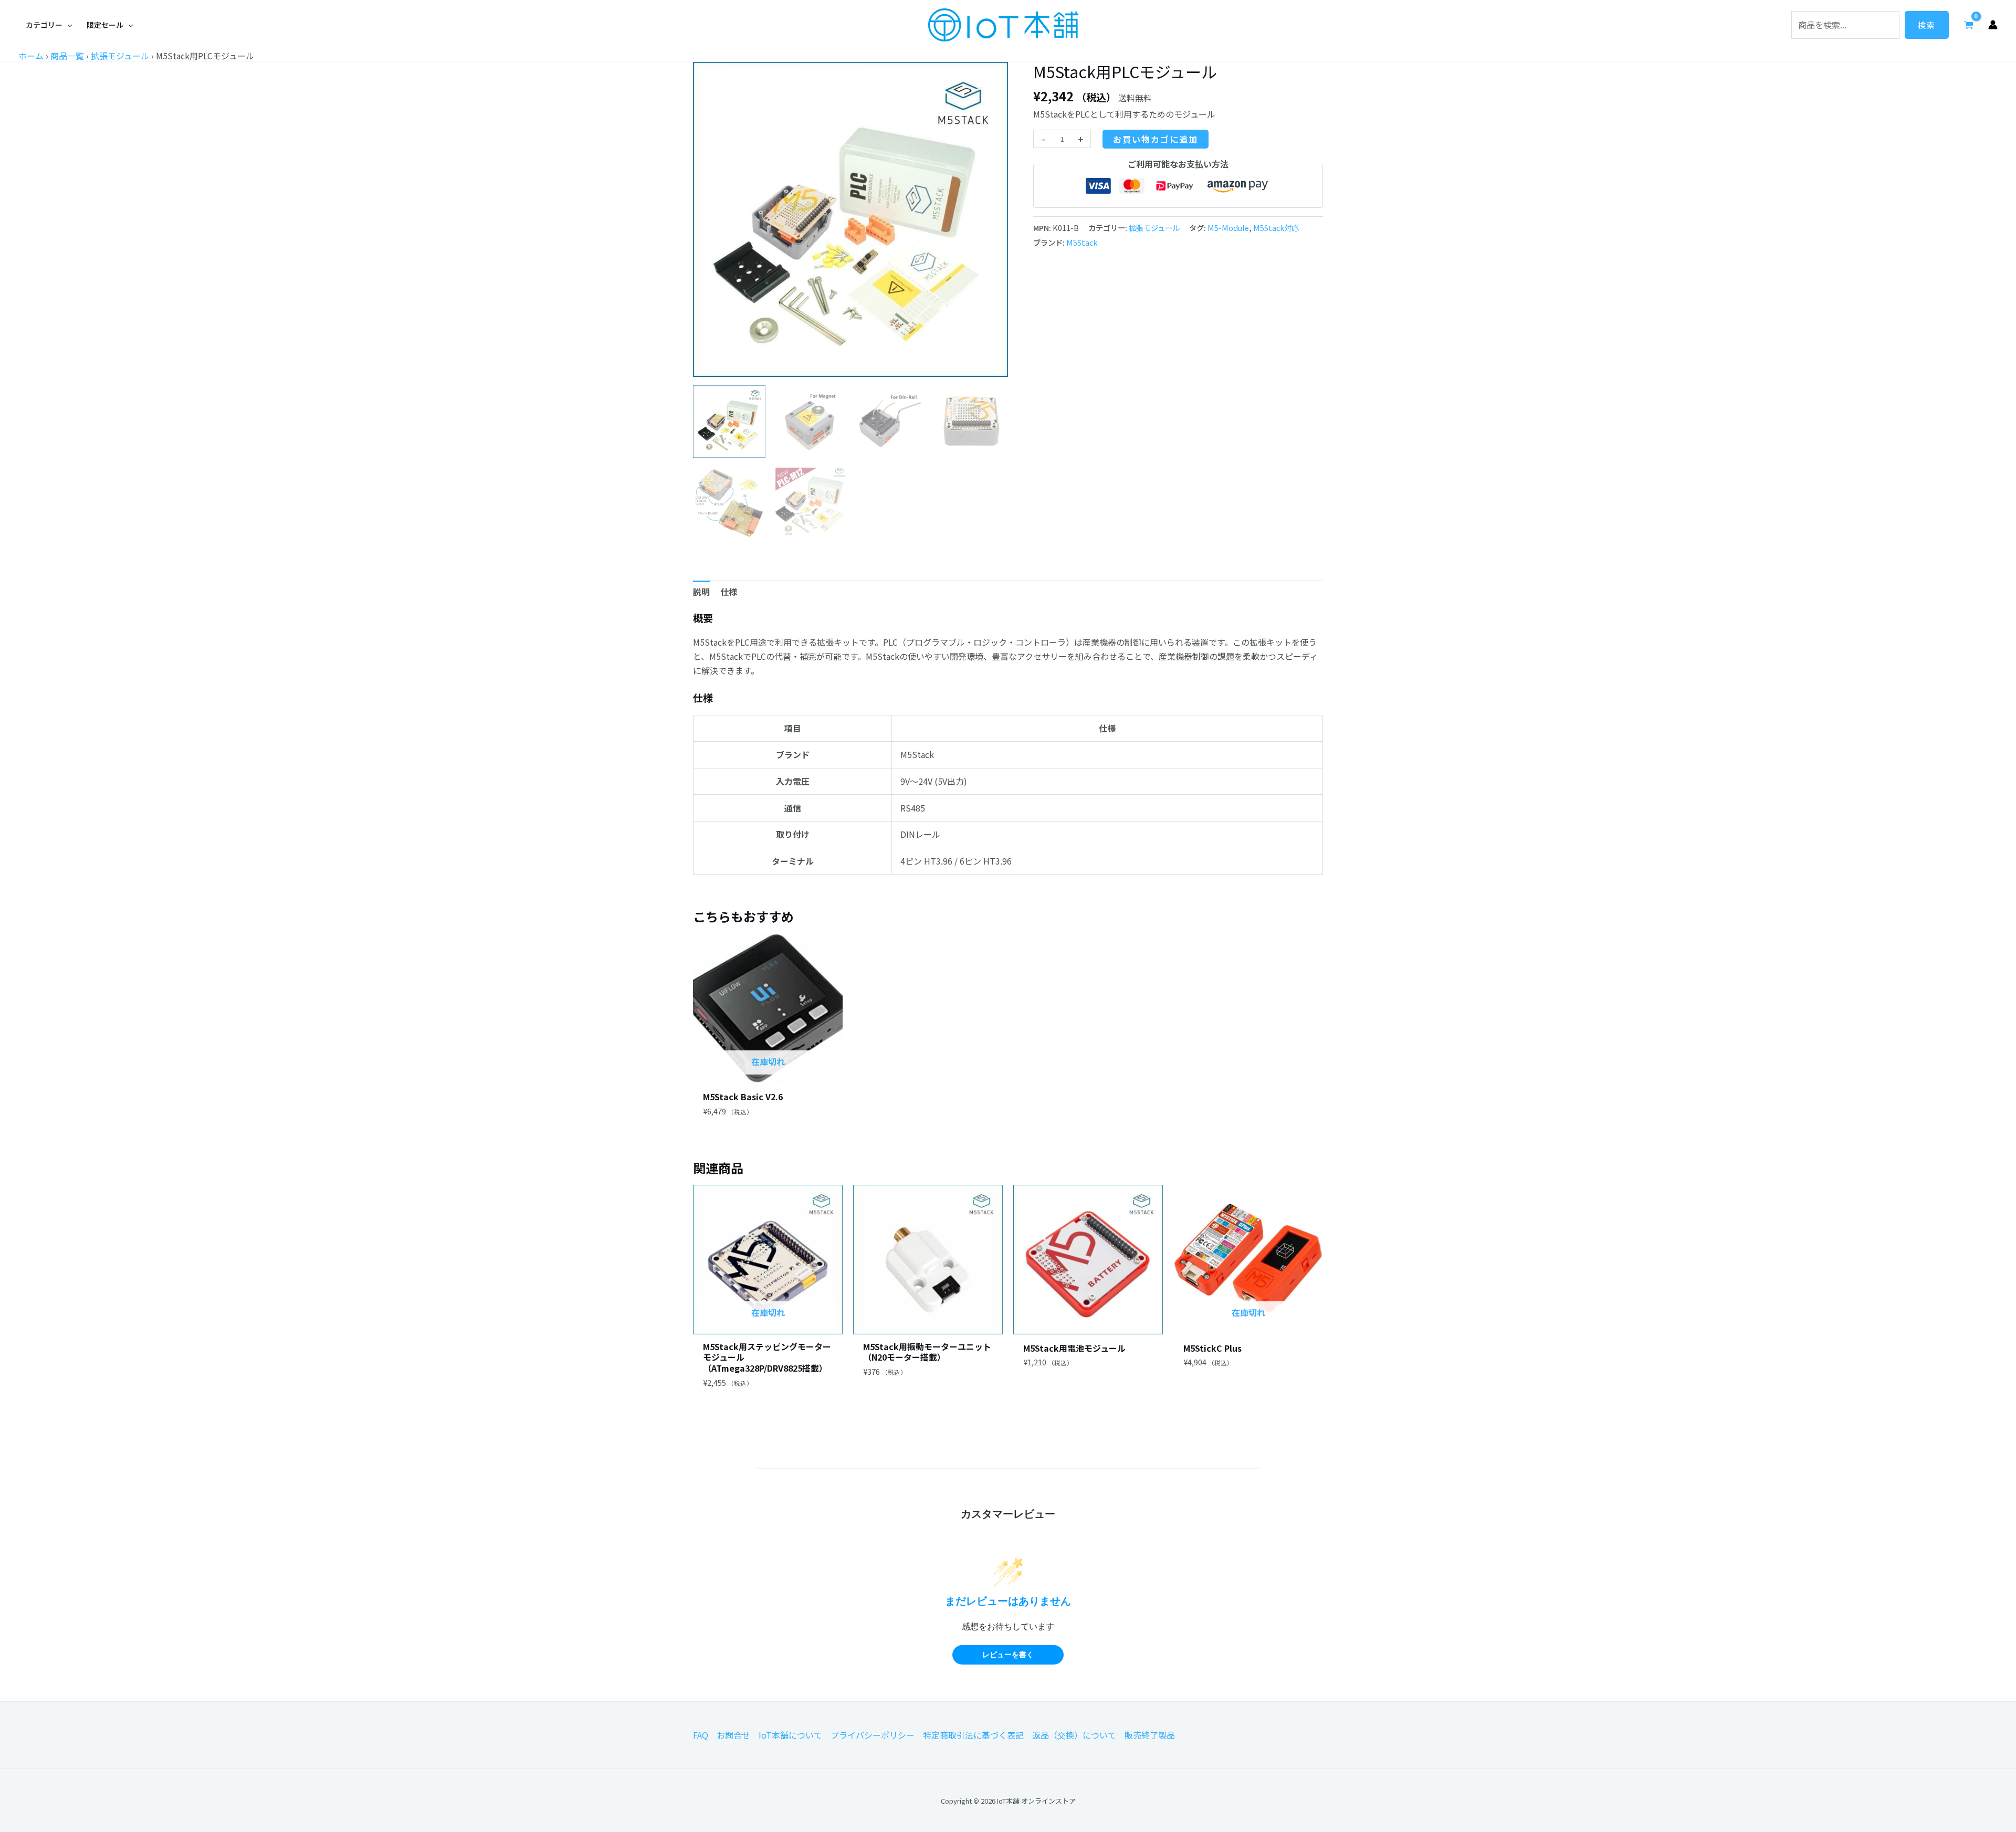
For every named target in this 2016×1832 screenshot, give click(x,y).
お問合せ (733, 1735)
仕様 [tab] (729, 592)
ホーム (31, 56)
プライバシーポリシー (873, 1735)
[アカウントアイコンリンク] (1993, 25)
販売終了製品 (1150, 1735)
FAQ (701, 1735)
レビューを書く (1008, 1655)
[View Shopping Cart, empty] (1968, 25)
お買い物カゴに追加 (1156, 139)
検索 (1927, 25)
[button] (49, 25)
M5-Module (1228, 228)
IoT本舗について (790, 1735)
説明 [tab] (701, 592)
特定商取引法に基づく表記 (973, 1735)
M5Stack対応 (1276, 228)
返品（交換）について (1074, 1735)
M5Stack (1082, 242)
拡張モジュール (120, 56)
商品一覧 (67, 56)
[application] (67, 25)
